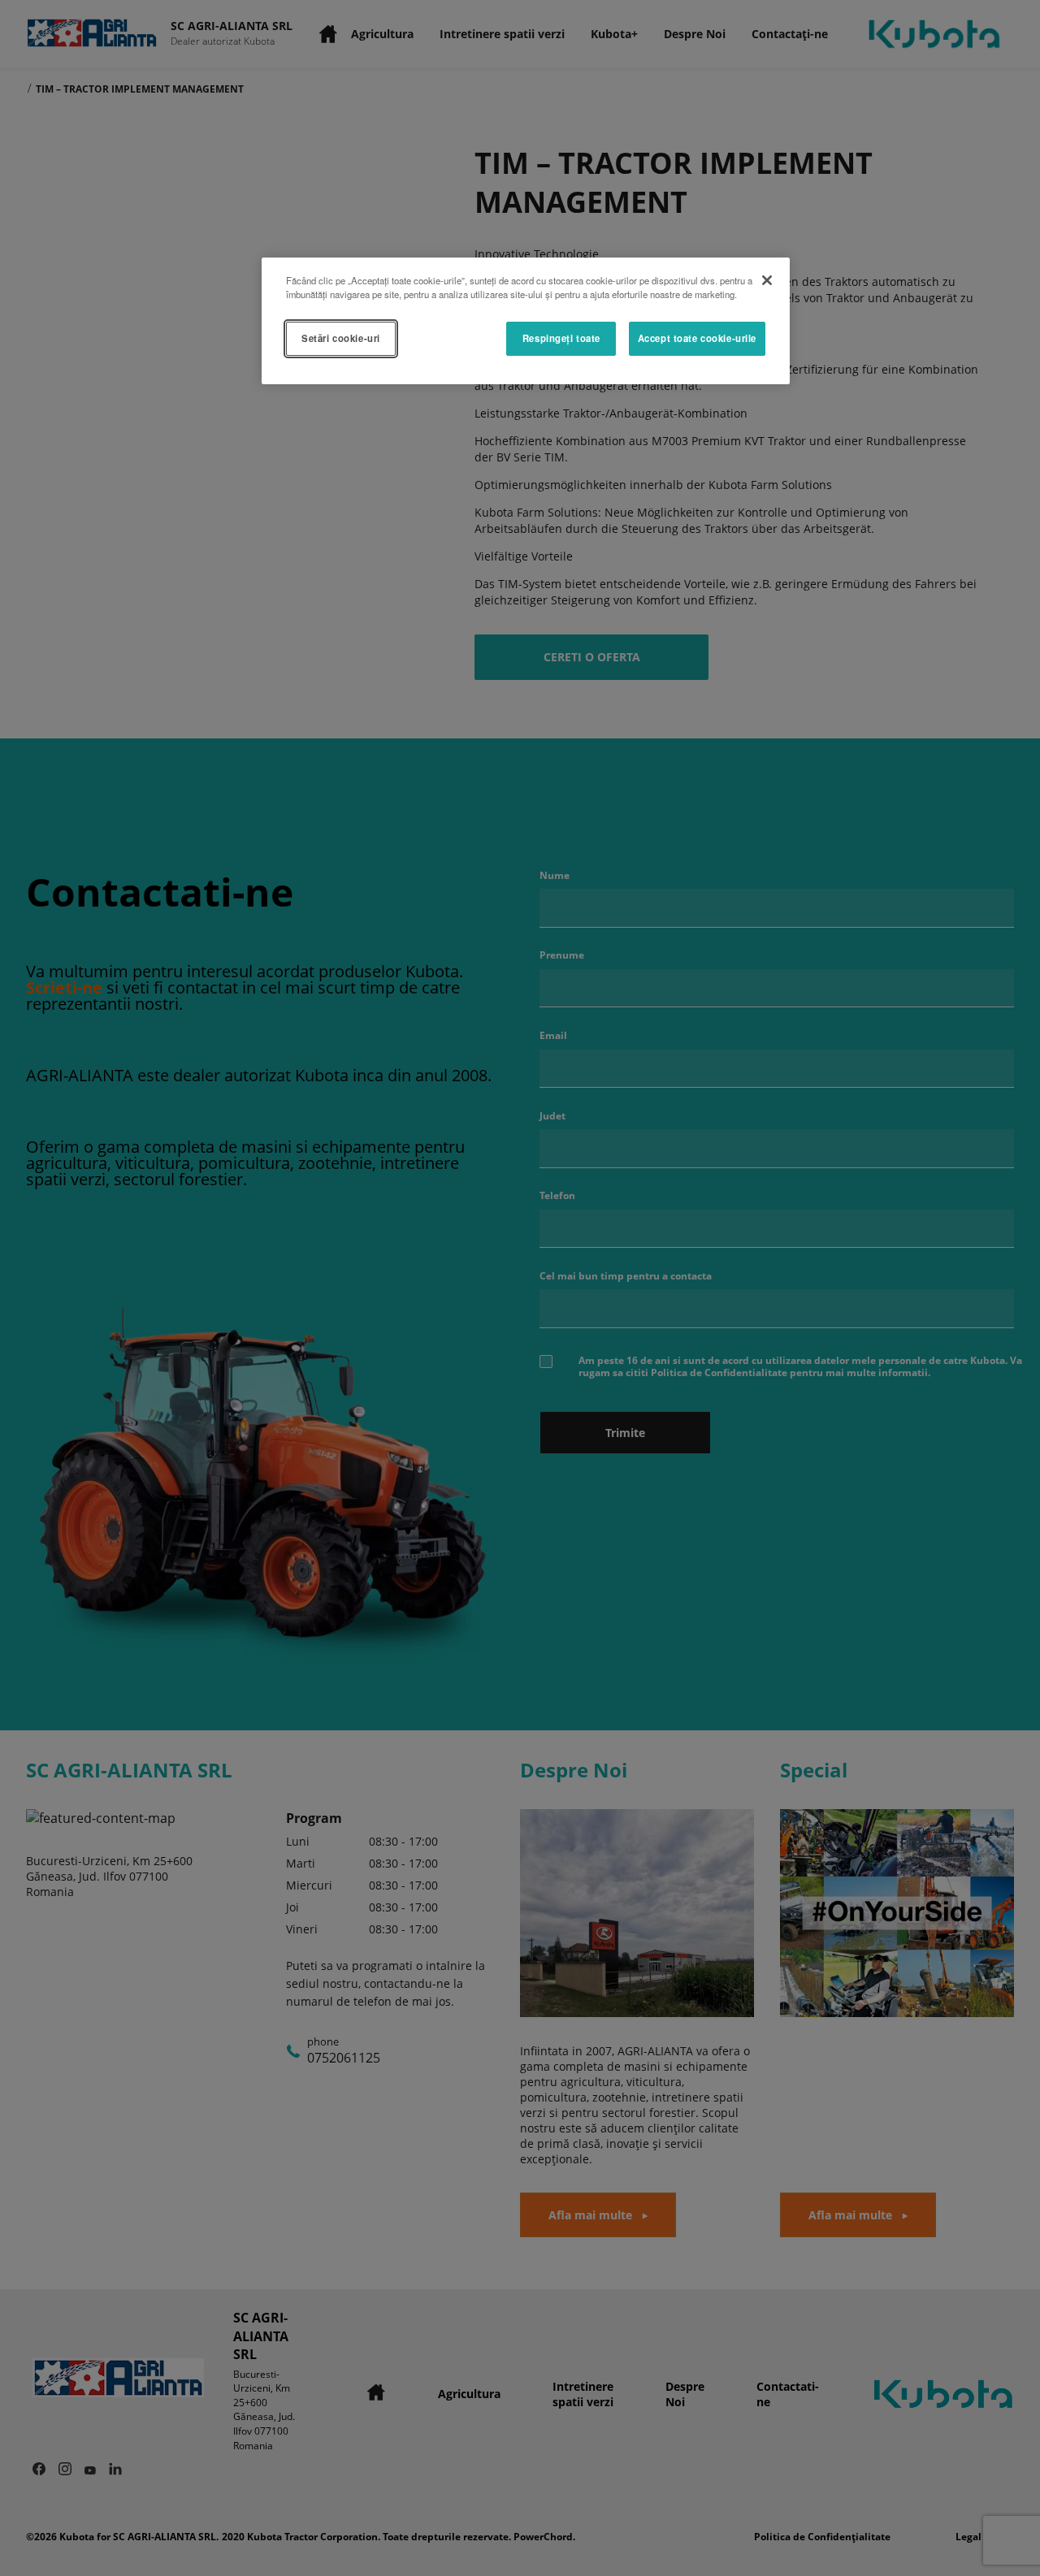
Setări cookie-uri (341, 338)
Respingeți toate (561, 338)
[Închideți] (767, 280)
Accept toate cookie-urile (697, 338)
